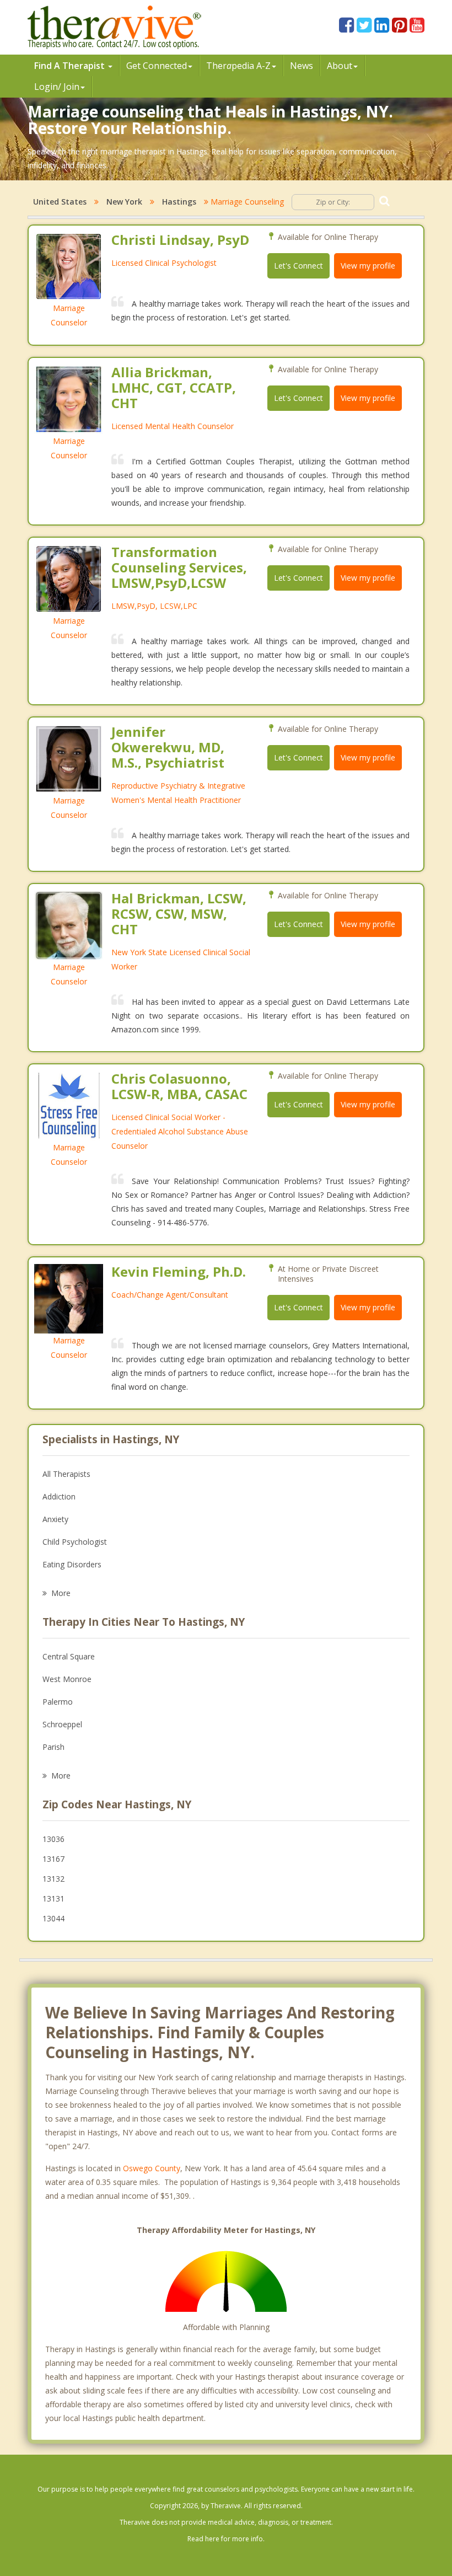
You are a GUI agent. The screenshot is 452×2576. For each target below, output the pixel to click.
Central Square (69, 1656)
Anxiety (55, 1519)
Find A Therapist (71, 66)
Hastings (179, 202)
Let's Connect (298, 266)
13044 (53, 1918)
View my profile (368, 266)
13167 (53, 1859)
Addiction (59, 1496)
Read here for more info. (226, 2539)
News (302, 66)
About (340, 66)
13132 (53, 1879)
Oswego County (152, 2168)
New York (124, 202)
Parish (53, 1747)
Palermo (58, 1702)
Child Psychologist (75, 1542)
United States (60, 202)
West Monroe (67, 1679)
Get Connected (157, 66)
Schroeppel (62, 1724)
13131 (53, 1898)
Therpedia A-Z (238, 66)
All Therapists (66, 1474)
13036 (53, 1839)
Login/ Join (57, 87)
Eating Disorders (72, 1564)
